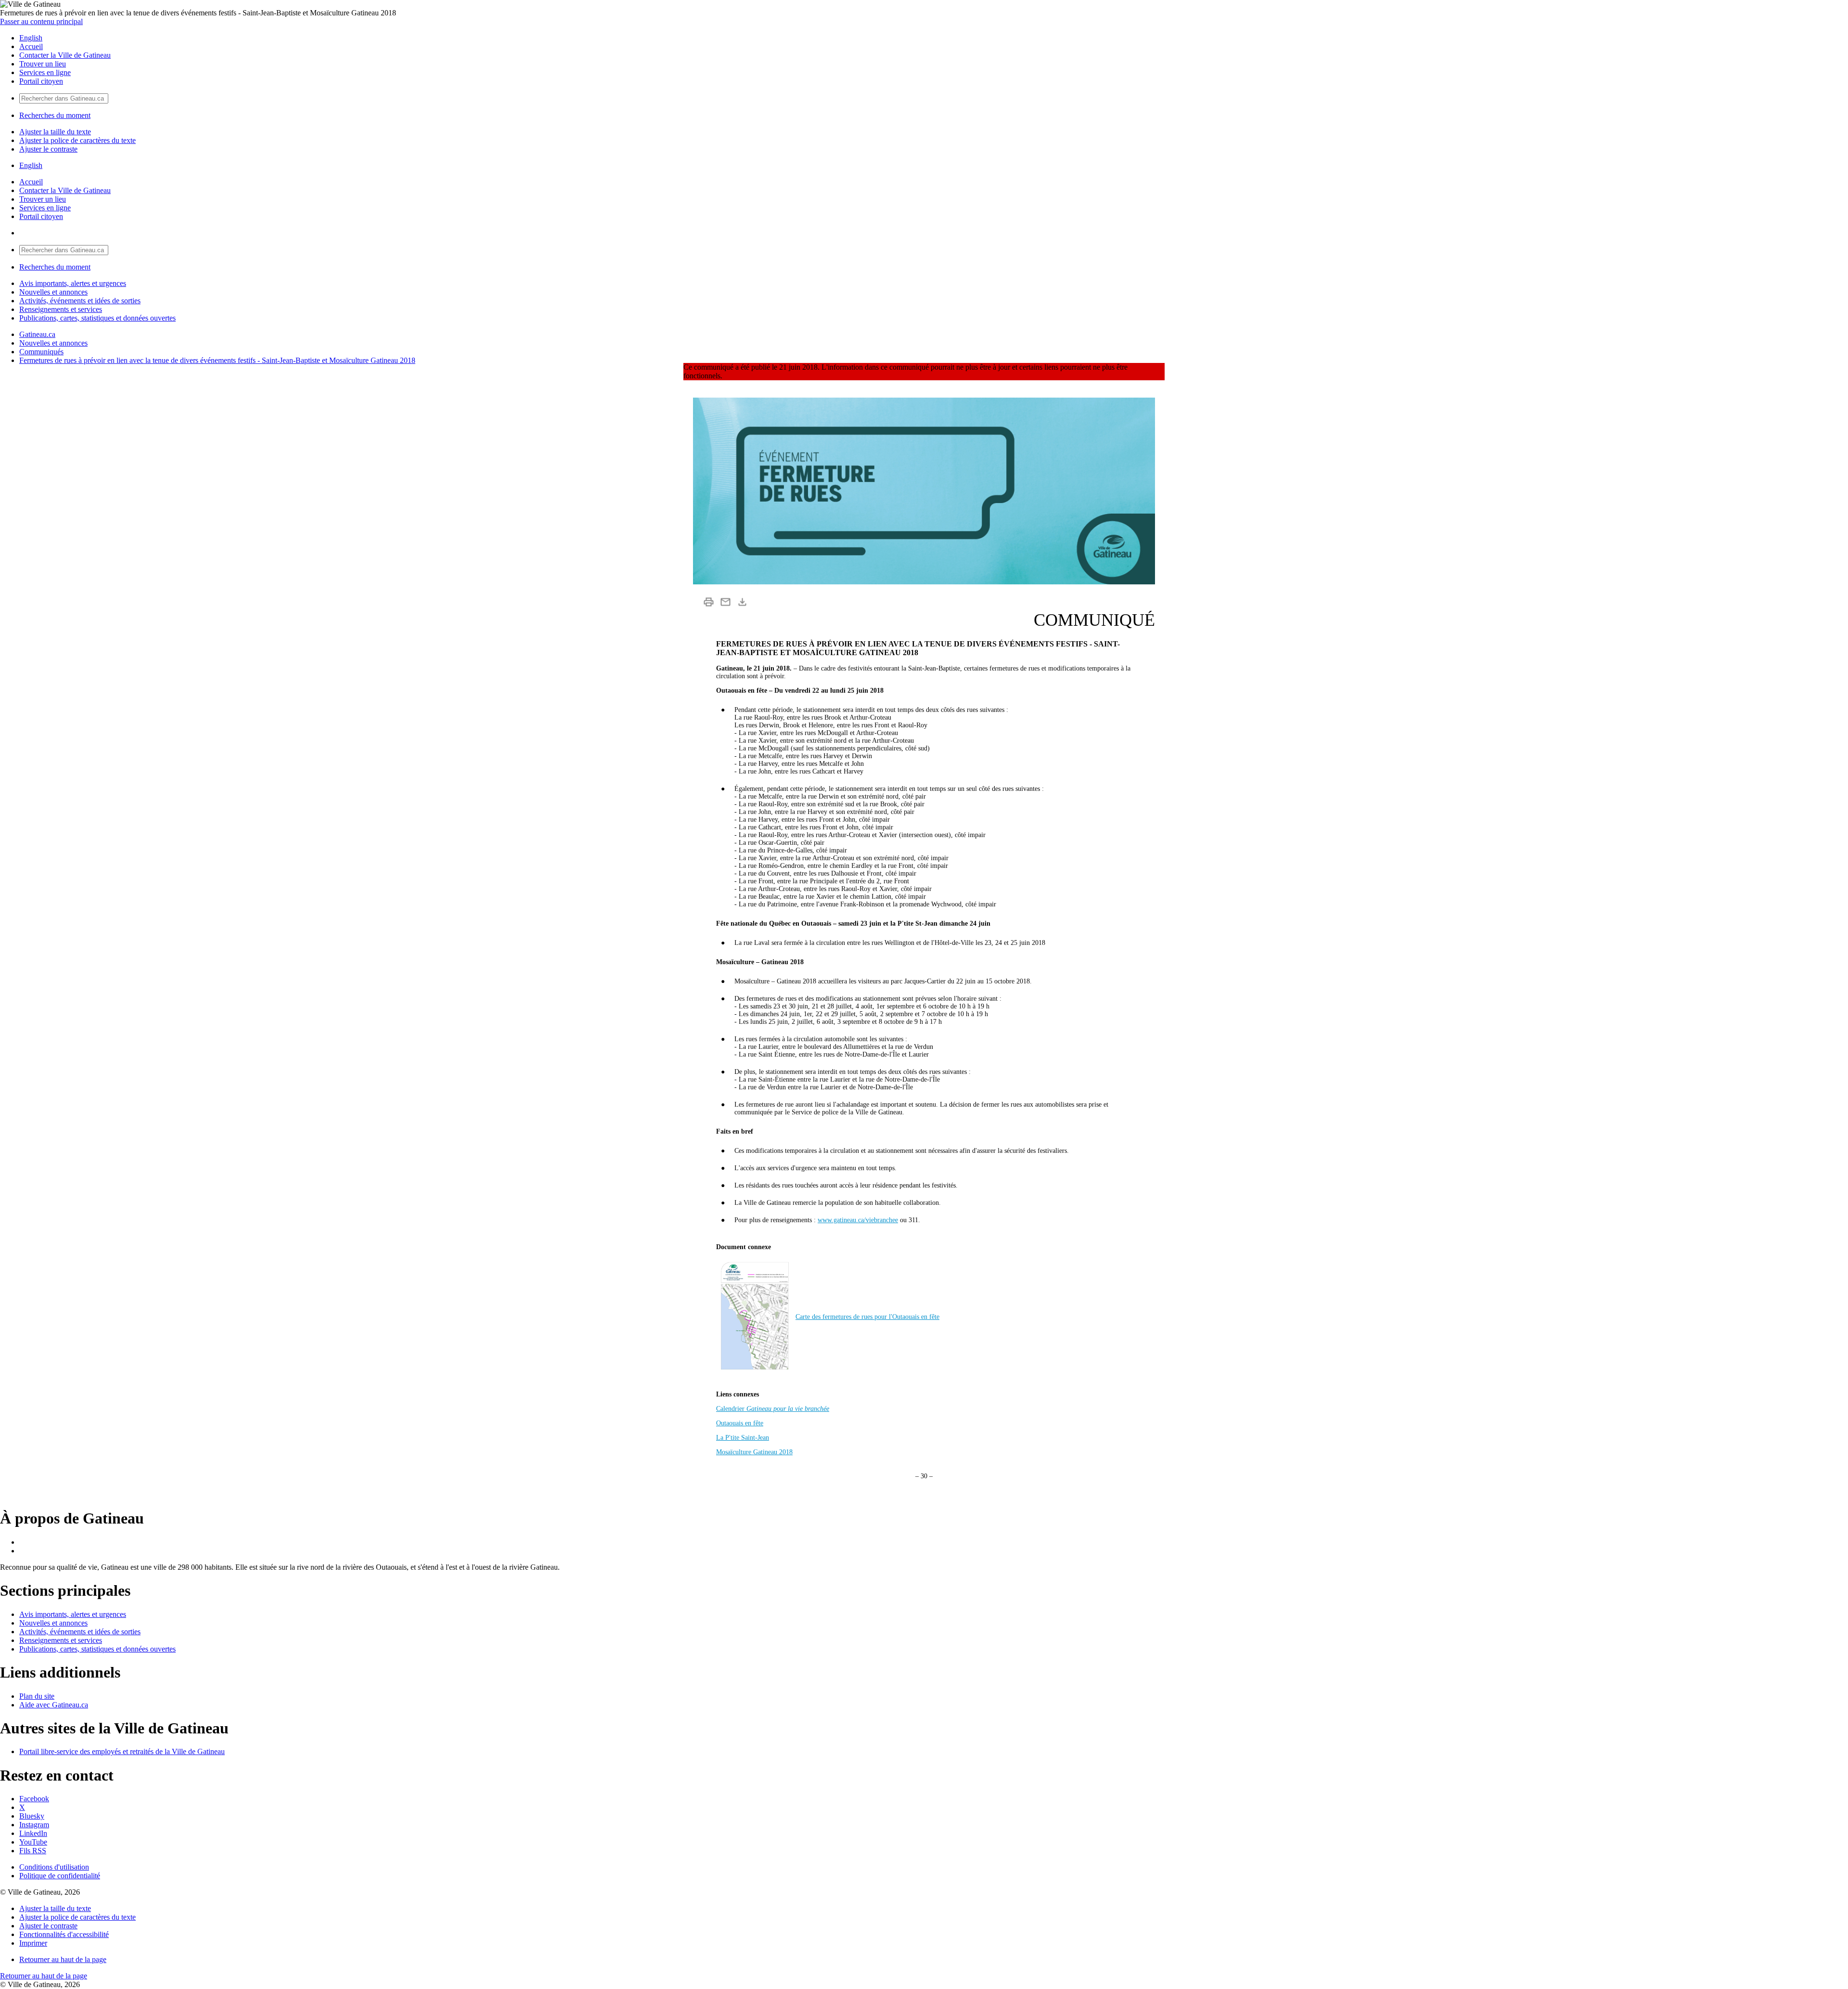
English (31, 38)
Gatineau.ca (37, 334)
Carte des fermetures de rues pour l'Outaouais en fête (867, 1317)
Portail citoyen (41, 81)
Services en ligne (45, 72)
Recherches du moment (55, 115)
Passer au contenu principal (41, 21)
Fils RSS (33, 1851)
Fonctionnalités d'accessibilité (64, 1934)
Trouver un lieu (43, 64)
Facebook (34, 1799)
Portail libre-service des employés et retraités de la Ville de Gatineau (122, 1751)
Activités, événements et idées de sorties (80, 301)
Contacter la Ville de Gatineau (65, 55)
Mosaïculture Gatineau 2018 (754, 1452)
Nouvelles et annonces (53, 292)
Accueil (31, 46)
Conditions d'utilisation (54, 1867)
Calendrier (773, 1409)
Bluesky (32, 1816)
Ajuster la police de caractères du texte (77, 140)
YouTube (33, 1842)
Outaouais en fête (740, 1423)
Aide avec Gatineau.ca (54, 1705)
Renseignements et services (61, 309)
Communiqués (41, 352)
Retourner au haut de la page (63, 1959)
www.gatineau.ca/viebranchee (858, 1220)
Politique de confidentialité (60, 1876)
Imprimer (33, 1943)
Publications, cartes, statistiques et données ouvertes (97, 318)
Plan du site (37, 1696)
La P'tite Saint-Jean (743, 1438)
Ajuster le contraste (48, 149)
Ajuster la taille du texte (55, 132)
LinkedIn (33, 1833)
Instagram (34, 1825)
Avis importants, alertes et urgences (73, 283)
